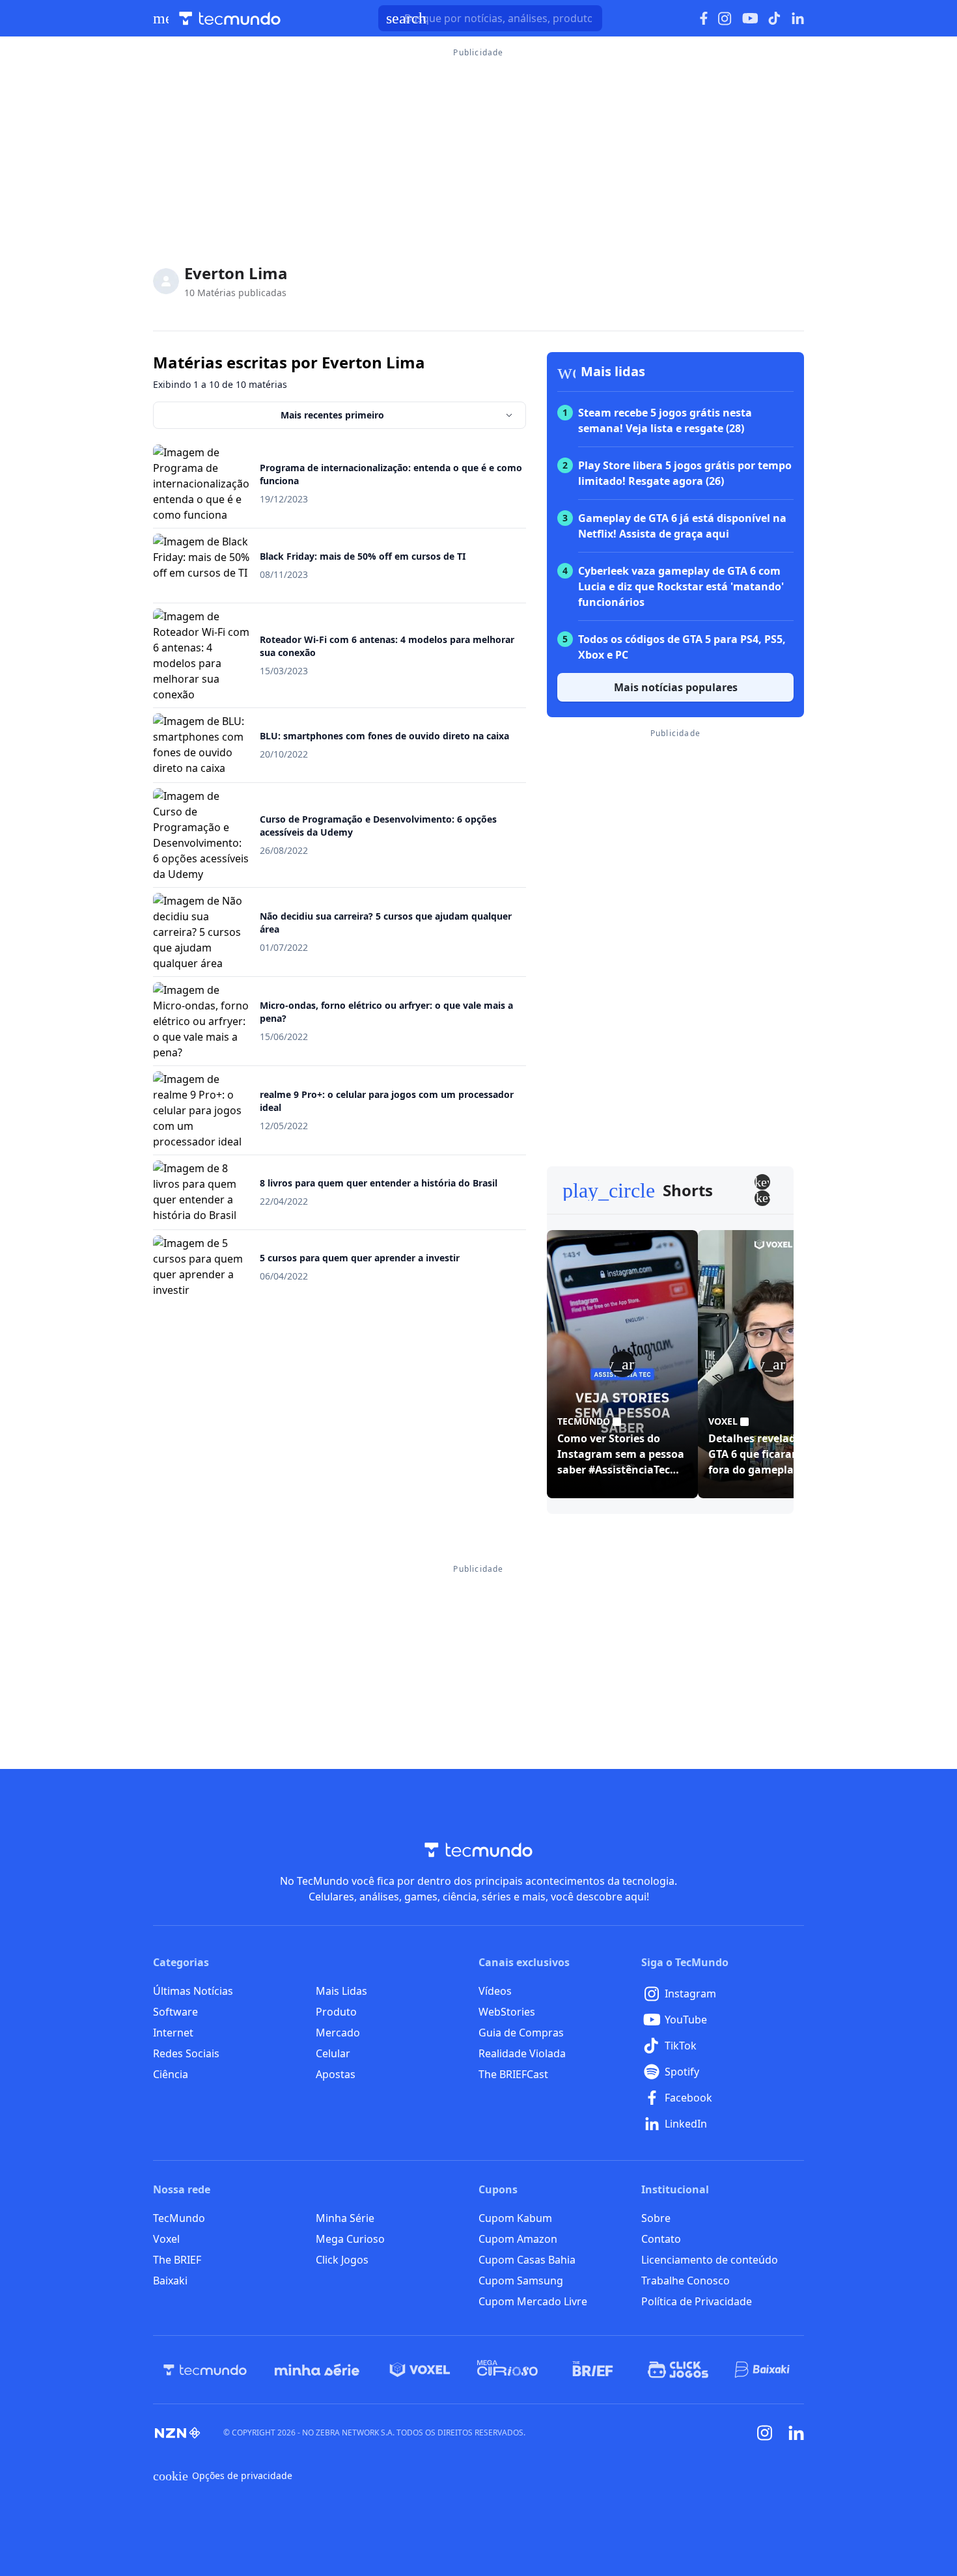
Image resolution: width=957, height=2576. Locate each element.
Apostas (336, 2074)
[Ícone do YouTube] (750, 19)
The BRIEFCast (513, 2074)
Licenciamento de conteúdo (710, 2260)
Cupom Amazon (518, 2239)
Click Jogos (342, 2260)
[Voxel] (420, 2370)
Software (175, 2012)
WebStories (507, 2012)
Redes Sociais (186, 2053)
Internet (173, 2033)
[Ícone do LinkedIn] (798, 18)
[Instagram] (765, 2433)
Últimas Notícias (193, 1991)
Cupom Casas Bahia (527, 2260)
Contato (661, 2239)
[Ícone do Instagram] (725, 19)
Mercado (338, 2033)
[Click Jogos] (678, 2370)
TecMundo (179, 2218)
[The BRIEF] (593, 2370)
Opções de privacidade (223, 2476)
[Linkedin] (796, 2433)
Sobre (656, 2218)
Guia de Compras (521, 2033)
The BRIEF (177, 2260)
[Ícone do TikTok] (775, 18)
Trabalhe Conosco (686, 2281)
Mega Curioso (350, 2239)
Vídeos (495, 1991)
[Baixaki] (763, 2370)
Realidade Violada (522, 2053)
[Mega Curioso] (507, 2370)
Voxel (166, 2239)
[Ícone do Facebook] (704, 19)
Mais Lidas (341, 1991)
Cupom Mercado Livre (533, 2301)
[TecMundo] (205, 2370)
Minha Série (345, 2218)
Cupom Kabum (515, 2218)
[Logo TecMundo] (230, 19)
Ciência (171, 2074)
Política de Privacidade (697, 2301)
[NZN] (178, 2433)
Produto (336, 2012)
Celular (333, 2053)
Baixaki (170, 2281)
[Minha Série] (317, 2370)
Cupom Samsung (521, 2281)
